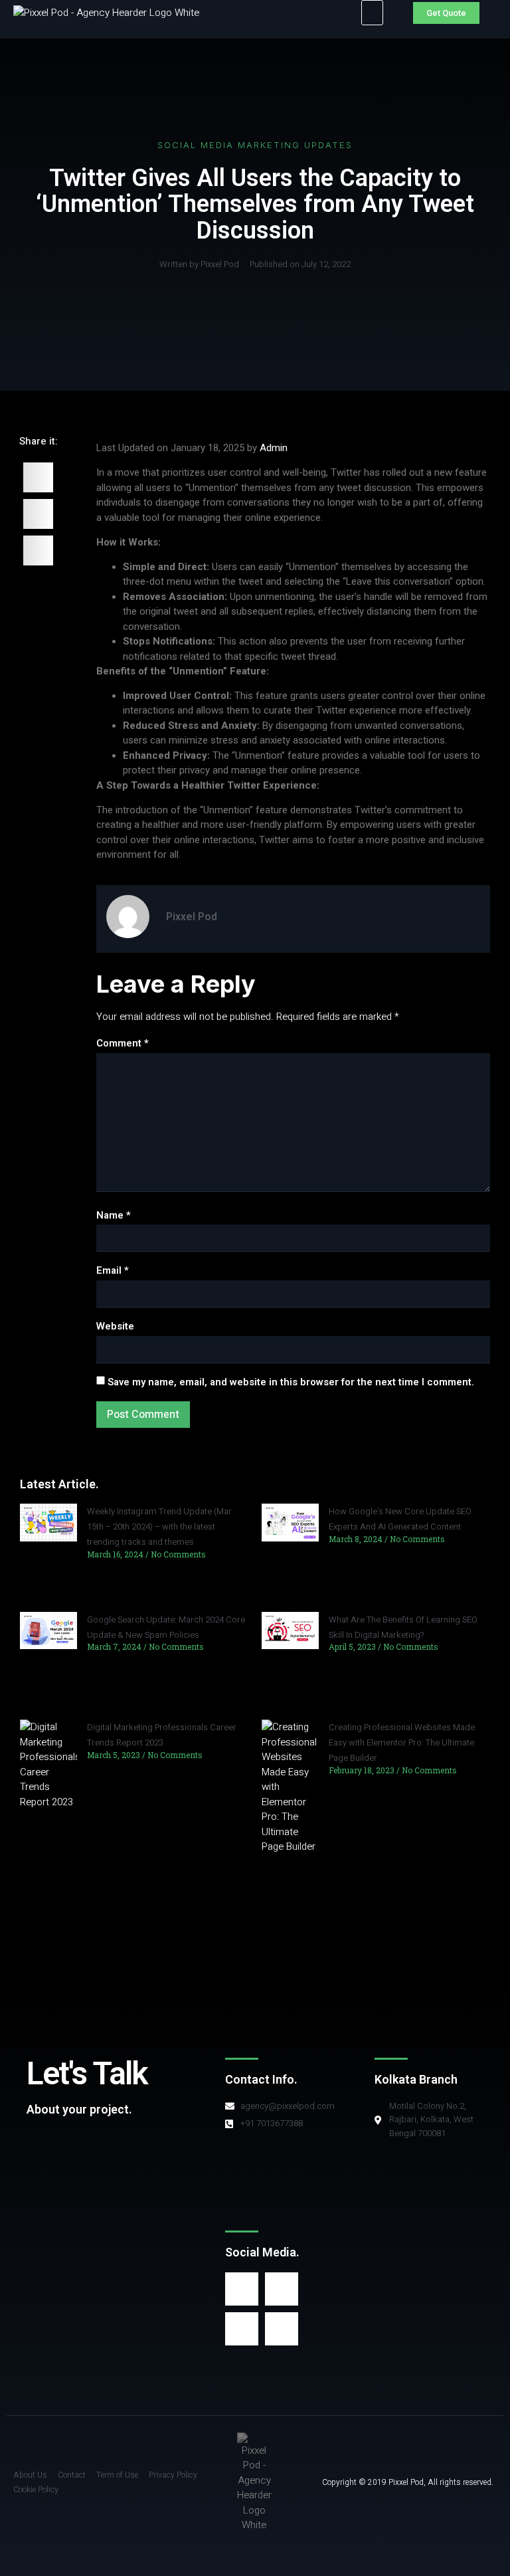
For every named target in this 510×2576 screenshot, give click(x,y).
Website (115, 1326)
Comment (123, 1043)
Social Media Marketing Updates (255, 145)
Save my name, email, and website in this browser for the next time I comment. (291, 1382)
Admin (274, 448)
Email (113, 1270)
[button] (372, 13)
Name (114, 1215)
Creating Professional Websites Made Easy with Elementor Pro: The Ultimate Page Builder (402, 1742)
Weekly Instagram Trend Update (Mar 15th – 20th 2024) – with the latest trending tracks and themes (159, 1527)
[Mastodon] (242, 2329)
